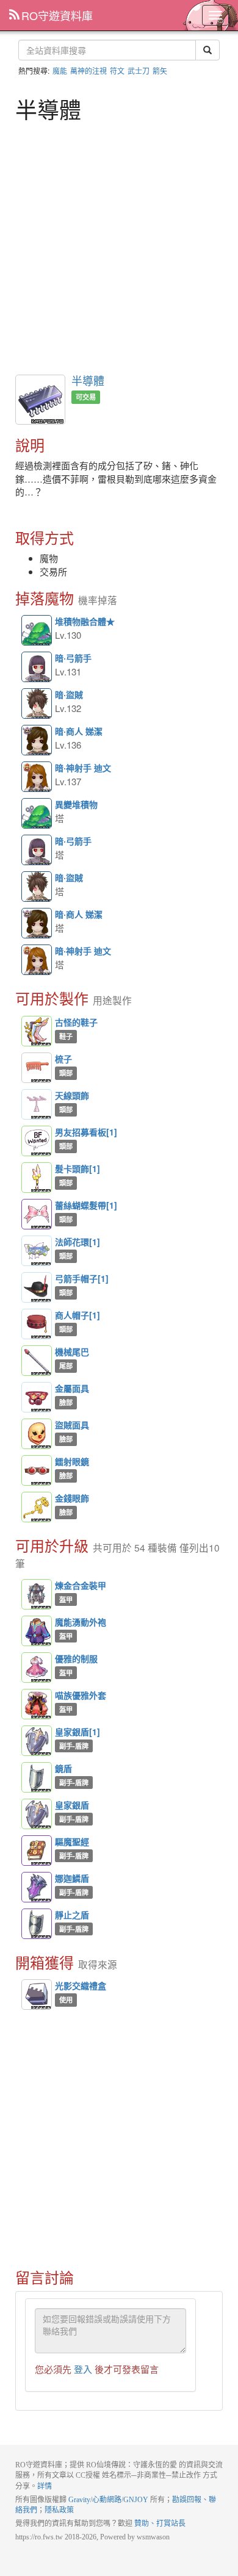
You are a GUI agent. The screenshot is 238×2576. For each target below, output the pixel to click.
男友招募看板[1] (37, 1141)
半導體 (88, 380)
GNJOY (136, 2500)
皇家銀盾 (37, 1814)
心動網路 (107, 2500)
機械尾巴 (37, 1361)
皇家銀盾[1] (37, 1741)
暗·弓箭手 (37, 667)
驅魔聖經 (37, 1851)
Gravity (79, 2500)
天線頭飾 (37, 1104)
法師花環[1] (37, 1251)
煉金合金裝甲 (37, 1594)
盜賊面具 (37, 1434)
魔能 (60, 70)
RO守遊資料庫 (57, 15)
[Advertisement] (119, 246)
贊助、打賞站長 (160, 2524)
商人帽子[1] (37, 1324)
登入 (83, 2369)
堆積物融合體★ (37, 631)
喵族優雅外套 (37, 1704)
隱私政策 (59, 2510)
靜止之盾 (37, 1924)
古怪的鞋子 (37, 1031)
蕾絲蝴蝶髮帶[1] (37, 1214)
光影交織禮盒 (81, 1985)
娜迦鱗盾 (37, 1887)
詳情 (45, 2486)
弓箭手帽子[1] (37, 1287)
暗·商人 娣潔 (37, 741)
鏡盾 (37, 1777)
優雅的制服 (37, 1668)
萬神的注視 (88, 70)
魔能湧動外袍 (37, 1631)
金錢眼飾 (37, 1507)
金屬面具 (37, 1397)
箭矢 (160, 70)
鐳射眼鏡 (37, 1470)
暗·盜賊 (37, 704)
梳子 (37, 1068)
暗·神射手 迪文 (37, 777)
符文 (117, 70)
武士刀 (139, 70)
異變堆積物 (37, 814)
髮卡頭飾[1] (37, 1178)
